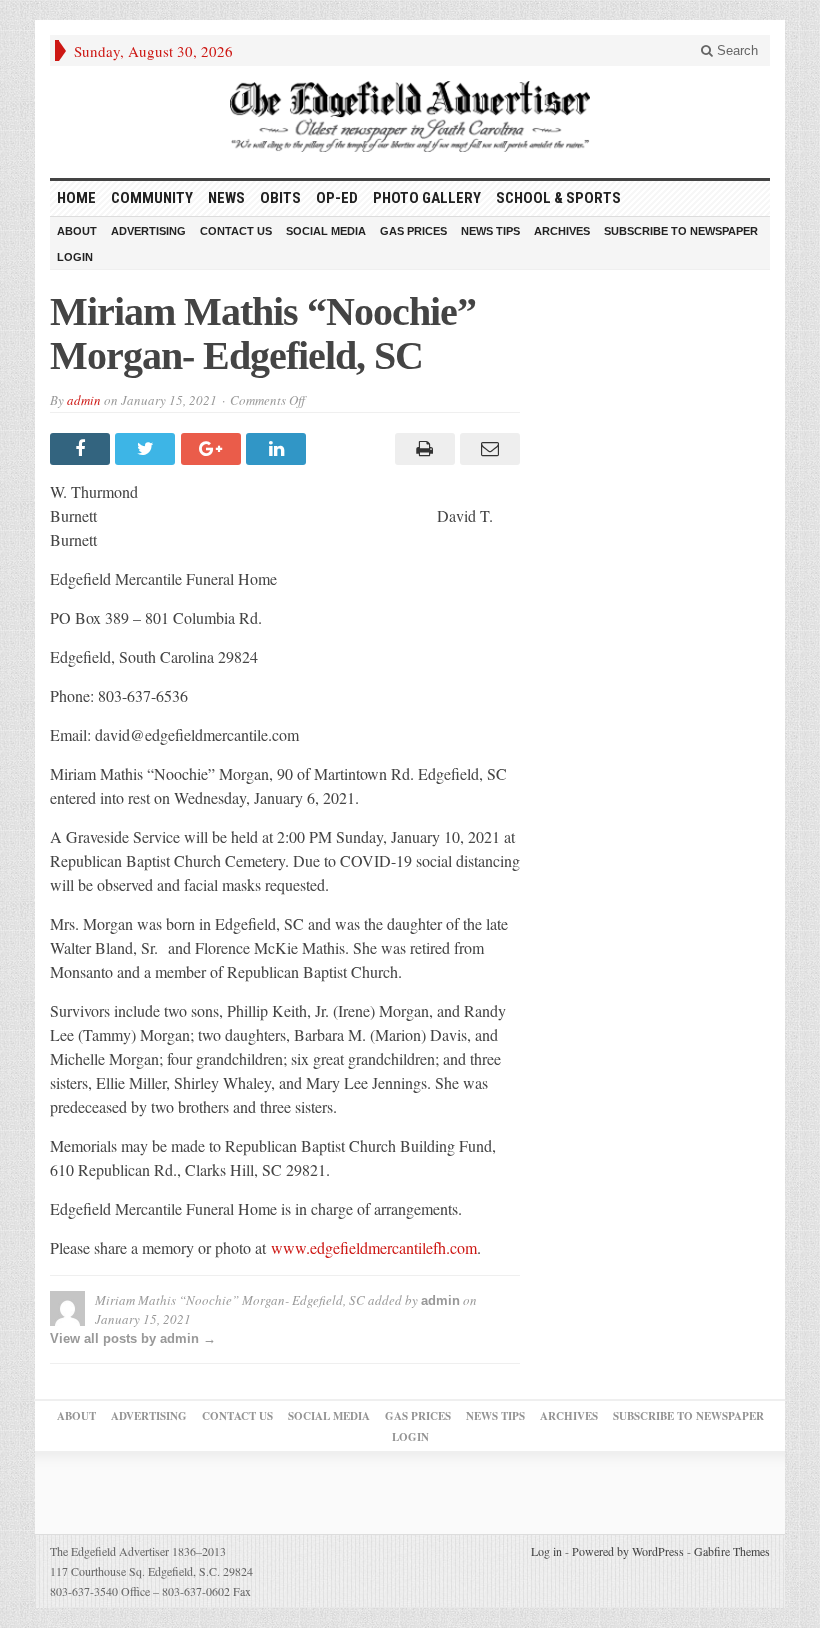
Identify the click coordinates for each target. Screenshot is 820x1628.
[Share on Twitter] (147, 449)
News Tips (490, 231)
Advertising (148, 231)
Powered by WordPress (628, 1551)
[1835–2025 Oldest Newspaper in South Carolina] (410, 116)
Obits (280, 198)
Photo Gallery (427, 198)
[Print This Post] (421, 449)
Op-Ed (337, 198)
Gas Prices (413, 231)
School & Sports (558, 198)
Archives (562, 231)
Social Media (326, 231)
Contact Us (236, 231)
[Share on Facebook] (82, 449)
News (226, 198)
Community (152, 198)
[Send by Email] (487, 449)
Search (735, 50)
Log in (546, 1551)
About (77, 231)
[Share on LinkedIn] (278, 449)
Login (75, 257)
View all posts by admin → (133, 1338)
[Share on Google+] (213, 449)
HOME (76, 198)
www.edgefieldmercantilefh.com (374, 1247)
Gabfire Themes (732, 1551)
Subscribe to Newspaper (681, 231)
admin (84, 400)
